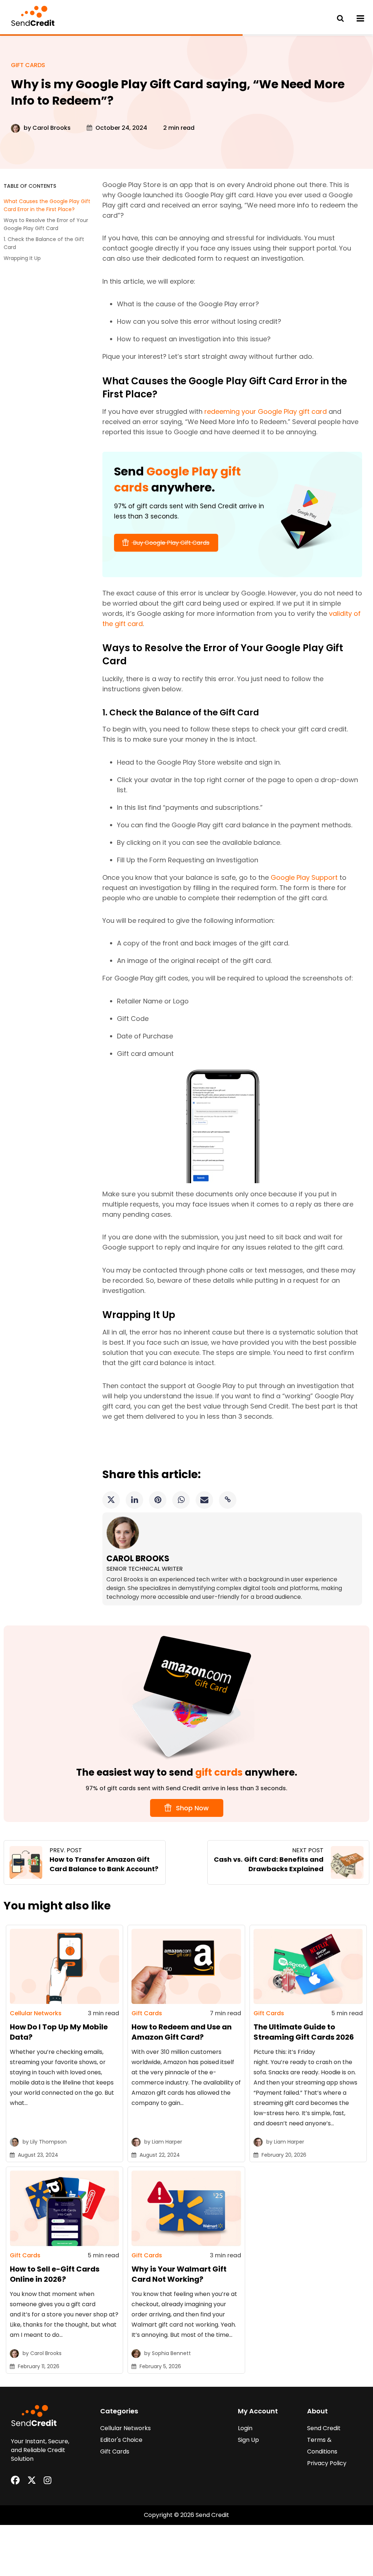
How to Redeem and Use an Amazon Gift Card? (182, 2032)
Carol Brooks (52, 128)
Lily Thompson (48, 2142)
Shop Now (191, 1808)
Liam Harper (167, 2142)
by (28, 128)
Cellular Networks (36, 2013)
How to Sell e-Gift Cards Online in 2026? (55, 2274)
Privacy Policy (327, 2463)
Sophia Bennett (171, 2353)
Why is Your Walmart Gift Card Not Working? (179, 2274)
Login (245, 2428)
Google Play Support (304, 877)
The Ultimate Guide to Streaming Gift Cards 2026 (304, 2032)
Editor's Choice (121, 2440)
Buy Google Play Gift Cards (170, 543)
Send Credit (324, 2428)
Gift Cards (28, 65)
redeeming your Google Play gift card (266, 411)
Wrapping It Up (23, 258)
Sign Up (248, 2440)
